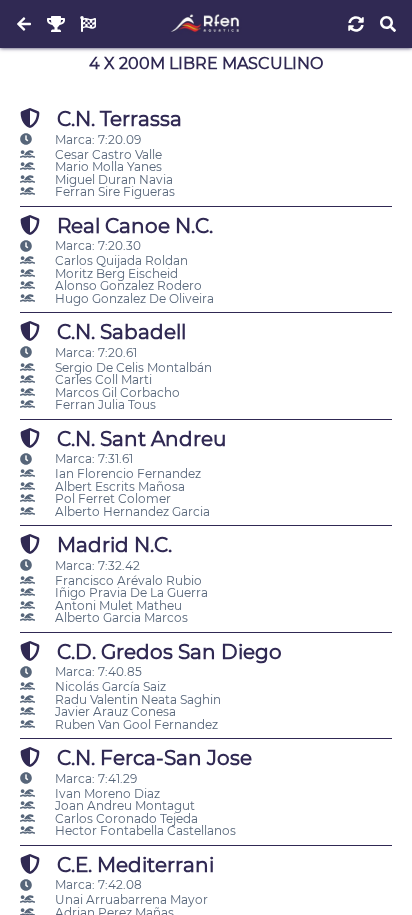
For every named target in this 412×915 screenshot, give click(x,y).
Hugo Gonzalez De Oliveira (133, 298)
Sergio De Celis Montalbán (132, 367)
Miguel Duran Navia (112, 179)
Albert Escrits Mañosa (118, 486)
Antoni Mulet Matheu (117, 605)
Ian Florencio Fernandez (126, 473)
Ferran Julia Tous (104, 404)
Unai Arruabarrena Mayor (130, 899)
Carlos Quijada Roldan (120, 260)
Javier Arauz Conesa (114, 711)
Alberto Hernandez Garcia (131, 511)
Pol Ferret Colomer (111, 498)
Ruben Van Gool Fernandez (135, 724)
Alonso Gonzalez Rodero (127, 285)
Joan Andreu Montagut (123, 805)
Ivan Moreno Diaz (106, 793)
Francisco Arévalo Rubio (127, 580)
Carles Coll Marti (102, 379)
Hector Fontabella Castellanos (144, 830)
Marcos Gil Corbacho (116, 392)
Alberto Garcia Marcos (120, 617)
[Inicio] (205, 24)
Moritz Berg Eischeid (115, 273)
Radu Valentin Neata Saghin (136, 699)
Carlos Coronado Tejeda (125, 818)
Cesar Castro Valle (107, 154)
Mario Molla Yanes (107, 166)
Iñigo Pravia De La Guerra (130, 592)
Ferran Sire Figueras (113, 191)
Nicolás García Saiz (109, 686)
